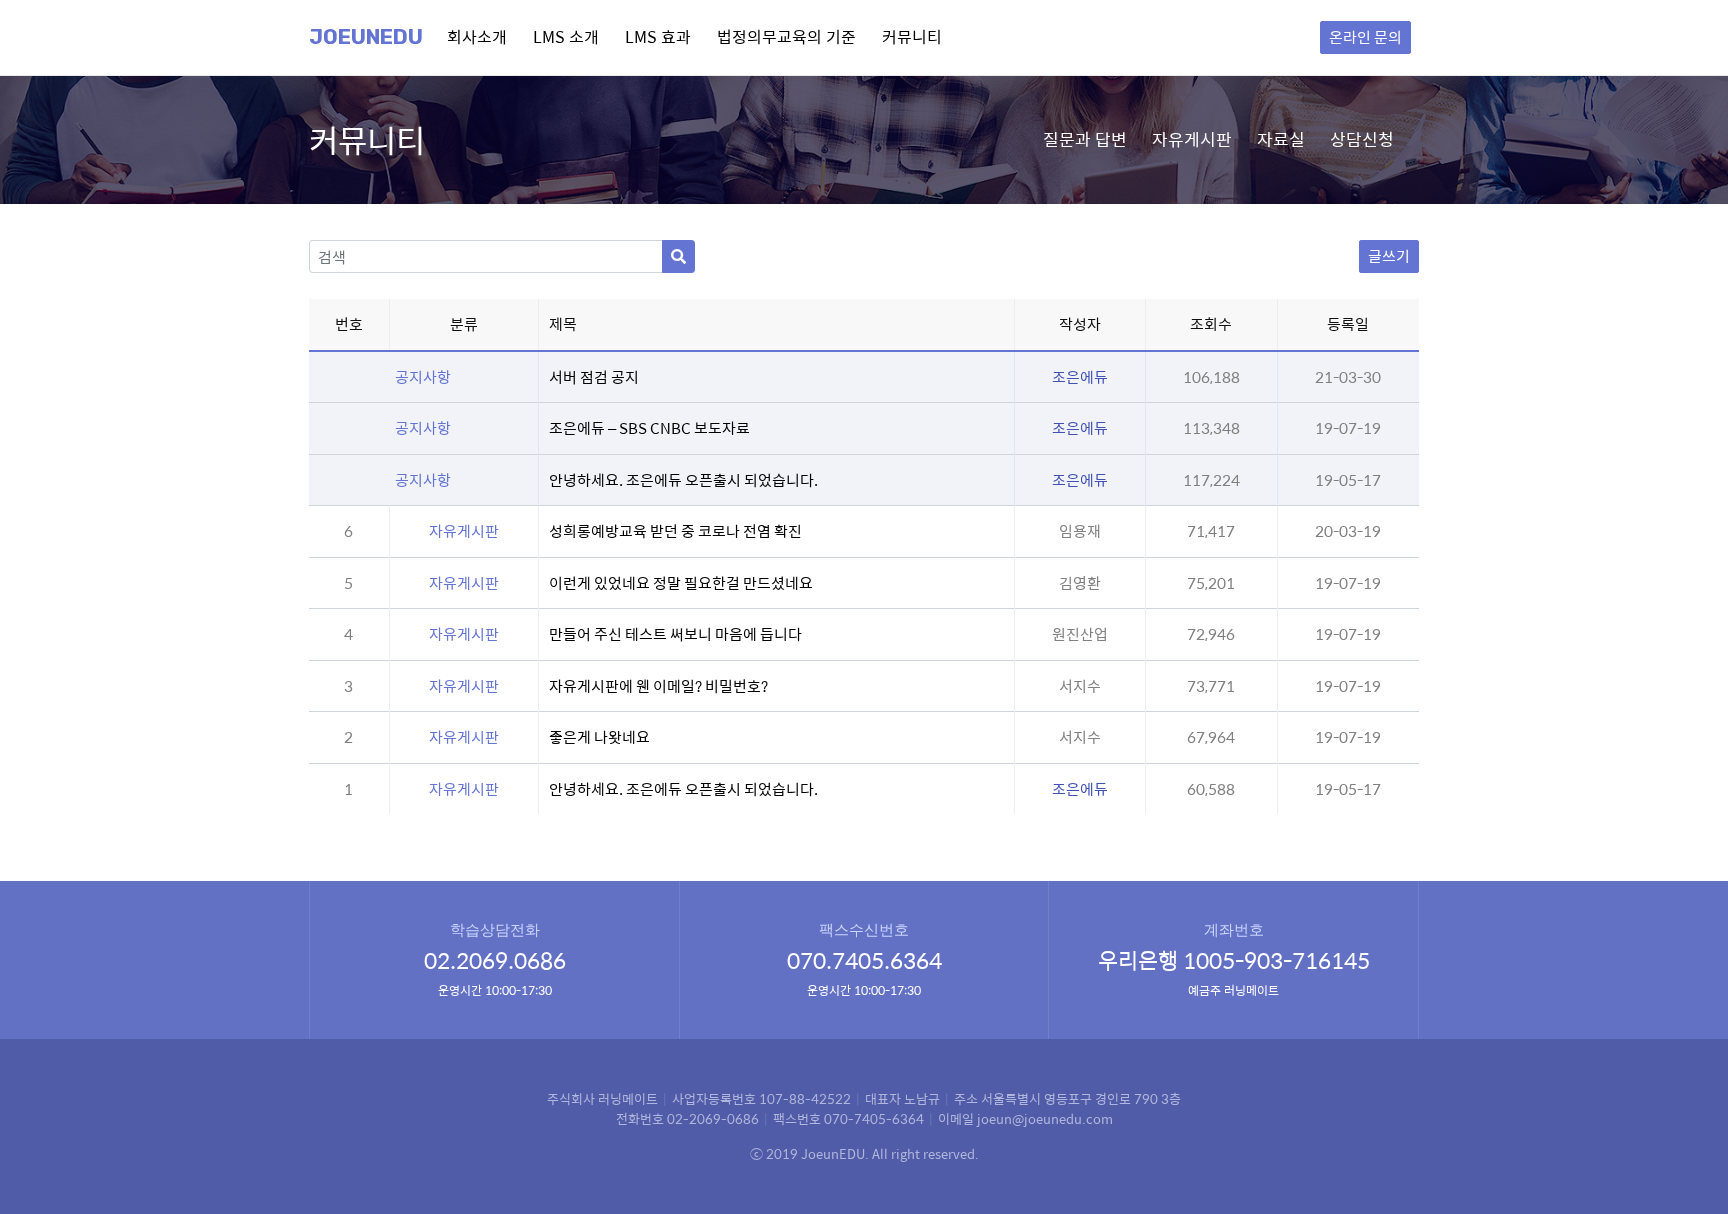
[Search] (678, 256)
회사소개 (477, 36)
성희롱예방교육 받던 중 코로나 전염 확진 (675, 530)
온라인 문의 (1365, 36)
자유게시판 (1192, 139)
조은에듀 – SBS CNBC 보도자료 (649, 427)
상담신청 (1362, 139)
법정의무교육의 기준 (786, 36)
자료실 (1281, 139)
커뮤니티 (912, 36)
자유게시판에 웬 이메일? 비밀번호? (658, 685)
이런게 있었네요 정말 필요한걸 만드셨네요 (681, 582)
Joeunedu (366, 37)
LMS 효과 (658, 36)
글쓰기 (1389, 255)
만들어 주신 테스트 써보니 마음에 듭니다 (675, 633)
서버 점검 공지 (594, 376)
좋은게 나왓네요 (599, 736)
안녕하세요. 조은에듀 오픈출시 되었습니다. (683, 479)
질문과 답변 (1085, 139)
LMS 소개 (566, 36)
